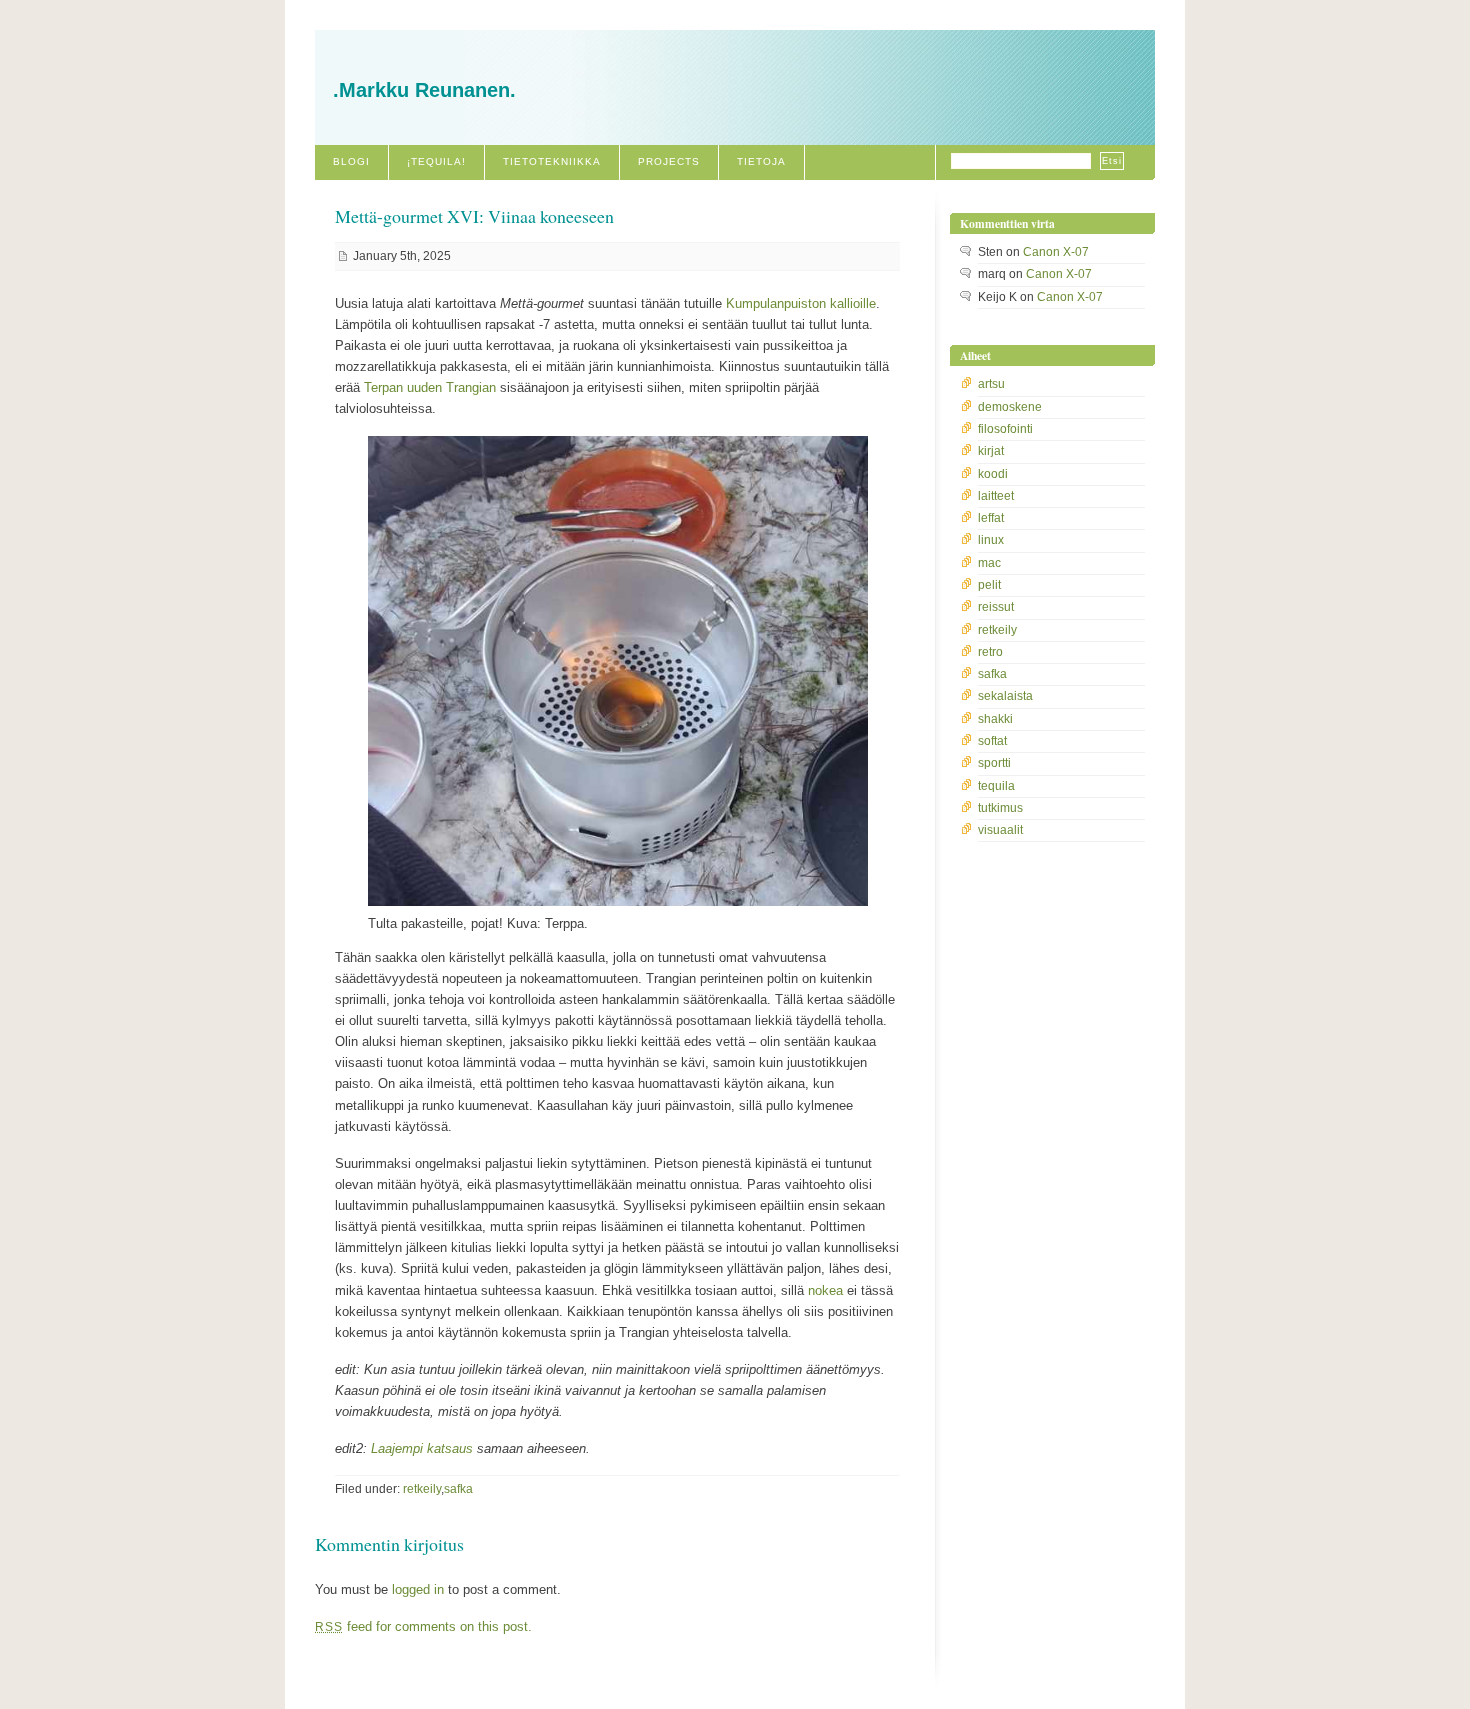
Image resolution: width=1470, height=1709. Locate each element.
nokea (825, 1290)
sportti (994, 763)
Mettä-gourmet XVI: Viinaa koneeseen (474, 216)
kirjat (991, 451)
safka (458, 1489)
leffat (991, 518)
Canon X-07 (1056, 252)
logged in (418, 1589)
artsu (991, 384)
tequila (996, 786)
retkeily (422, 1489)
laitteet (996, 496)
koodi (993, 474)
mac (989, 563)
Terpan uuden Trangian (430, 387)
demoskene (1010, 407)
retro (990, 652)
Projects (669, 161)
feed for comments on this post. (423, 1626)
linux (991, 540)
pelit (989, 585)
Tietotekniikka (552, 161)
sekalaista (1005, 696)
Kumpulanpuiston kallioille (801, 303)
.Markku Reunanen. (424, 90)
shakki (995, 719)
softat (992, 741)
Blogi (351, 161)
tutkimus (1000, 808)
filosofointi (1005, 429)
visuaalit (1000, 830)
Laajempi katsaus (422, 1448)
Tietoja (761, 161)
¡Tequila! (436, 161)
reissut (996, 607)
